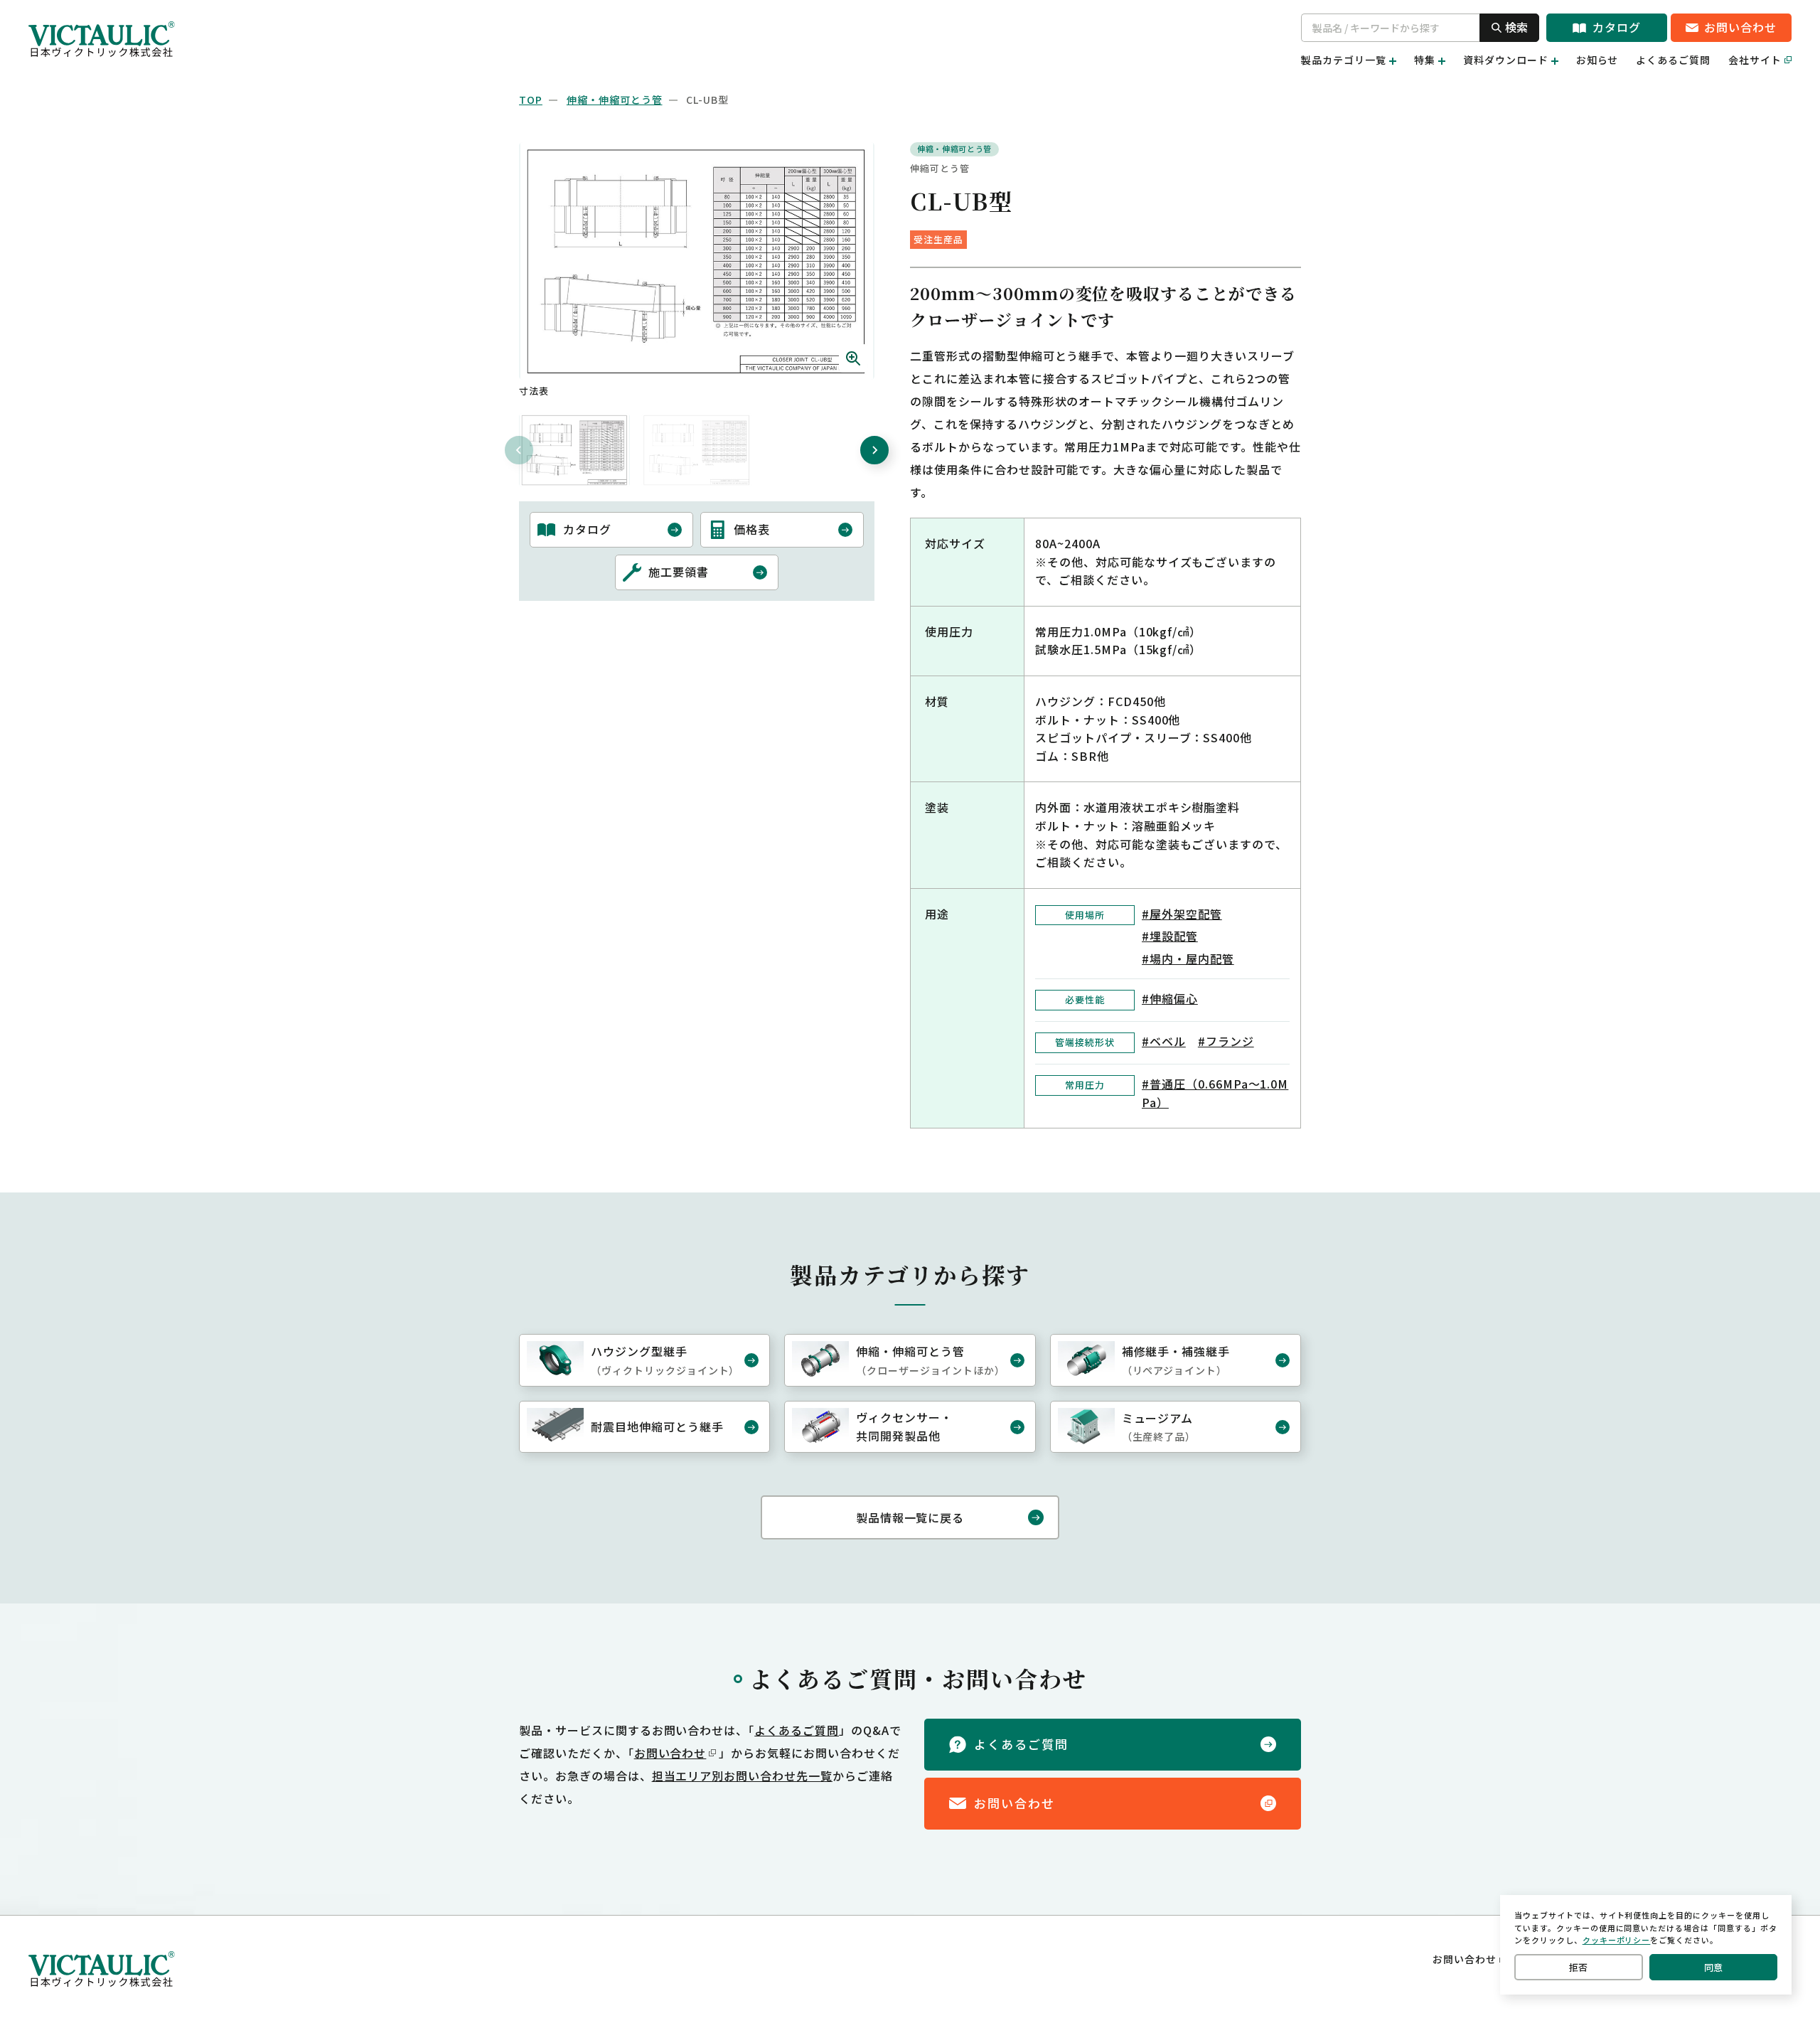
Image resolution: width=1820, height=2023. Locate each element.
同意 (1713, 1967)
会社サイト (1755, 60)
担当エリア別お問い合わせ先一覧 (742, 1776)
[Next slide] (874, 450)
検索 (1516, 27)
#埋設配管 (1170, 936)
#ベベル (1164, 1041)
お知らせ (1597, 60)
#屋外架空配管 (1182, 914)
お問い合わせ (670, 1753)
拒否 (1578, 1967)
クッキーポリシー (1617, 1940)
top (531, 100)
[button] (574, 450)
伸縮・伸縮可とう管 (615, 100)
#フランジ (1226, 1041)
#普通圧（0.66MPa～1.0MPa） (1215, 1093)
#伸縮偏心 (1170, 998)
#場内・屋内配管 (1188, 959)
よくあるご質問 (1673, 60)
